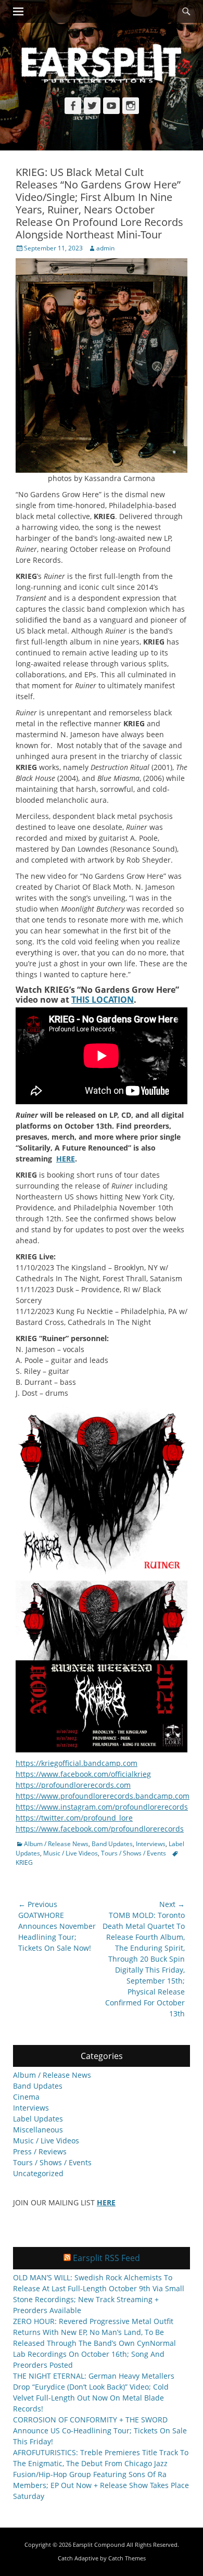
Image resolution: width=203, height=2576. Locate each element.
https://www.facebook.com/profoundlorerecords (100, 1829)
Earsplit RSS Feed (106, 2258)
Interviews (151, 1844)
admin (105, 248)
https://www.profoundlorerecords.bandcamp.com (103, 1796)
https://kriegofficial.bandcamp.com (77, 1763)
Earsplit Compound (99, 2545)
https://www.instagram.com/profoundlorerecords (102, 1807)
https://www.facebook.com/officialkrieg (83, 1774)
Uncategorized (38, 2173)
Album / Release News (56, 1844)
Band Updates (112, 1844)
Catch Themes (127, 2558)
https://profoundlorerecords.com (73, 1785)
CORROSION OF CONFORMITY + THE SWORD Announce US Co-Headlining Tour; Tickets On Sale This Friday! (100, 2430)
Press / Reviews (40, 2151)
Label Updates (38, 2119)
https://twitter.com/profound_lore (74, 1818)
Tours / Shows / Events (134, 1853)
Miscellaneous (38, 2130)
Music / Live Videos (71, 1853)
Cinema (26, 2097)
